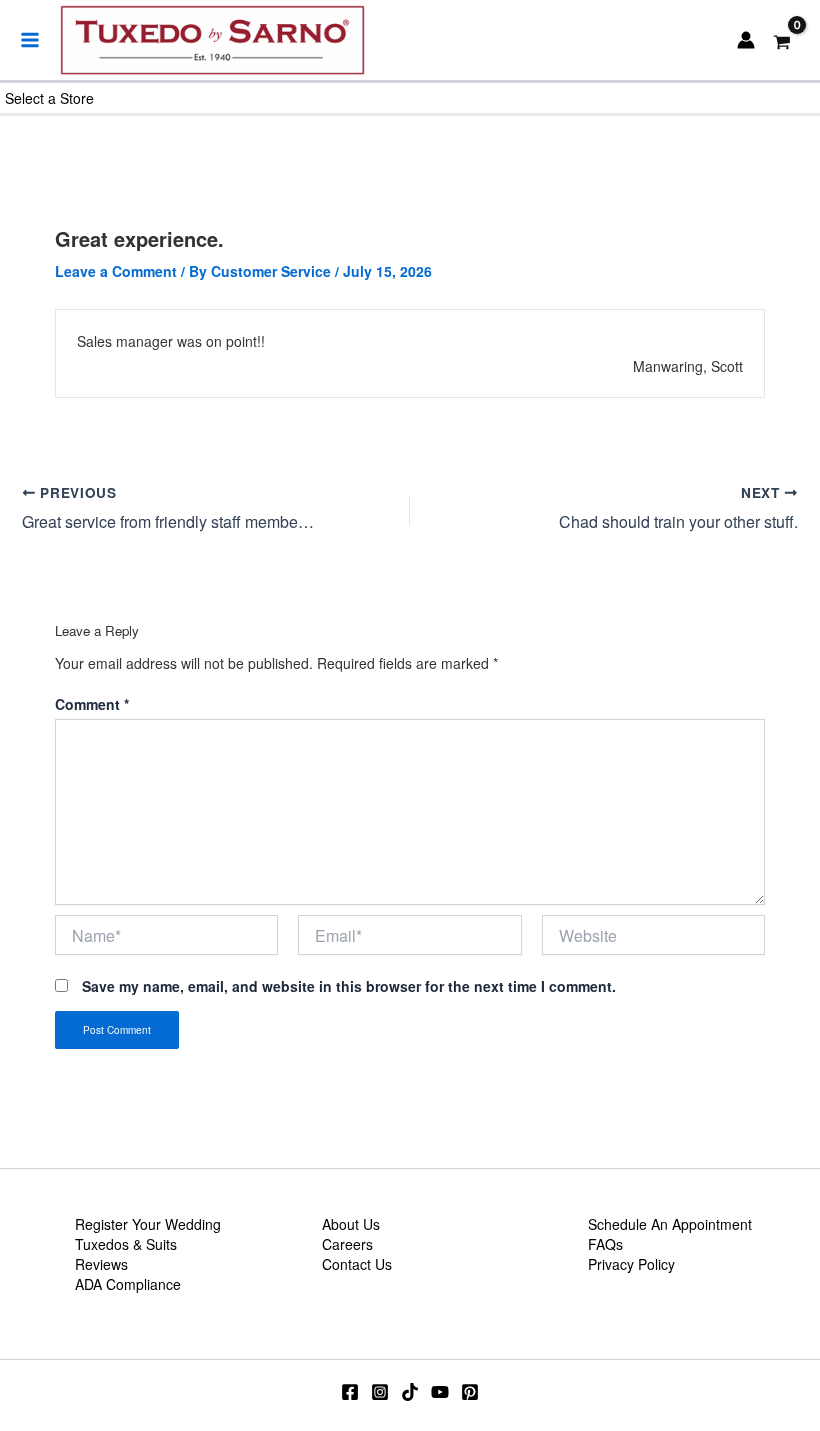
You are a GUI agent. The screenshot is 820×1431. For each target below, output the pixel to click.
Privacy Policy (631, 1264)
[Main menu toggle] (30, 40)
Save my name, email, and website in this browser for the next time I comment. (349, 986)
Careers (347, 1244)
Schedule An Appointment (670, 1224)
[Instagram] (380, 1392)
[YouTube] (440, 1392)
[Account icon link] (746, 40)
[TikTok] (410, 1392)
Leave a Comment (116, 271)
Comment (92, 704)
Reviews (101, 1264)
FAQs (605, 1244)
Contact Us (357, 1264)
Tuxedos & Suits (126, 1244)
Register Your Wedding (148, 1224)
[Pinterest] (470, 1392)
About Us (351, 1224)
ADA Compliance (128, 1284)
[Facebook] (350, 1392)
